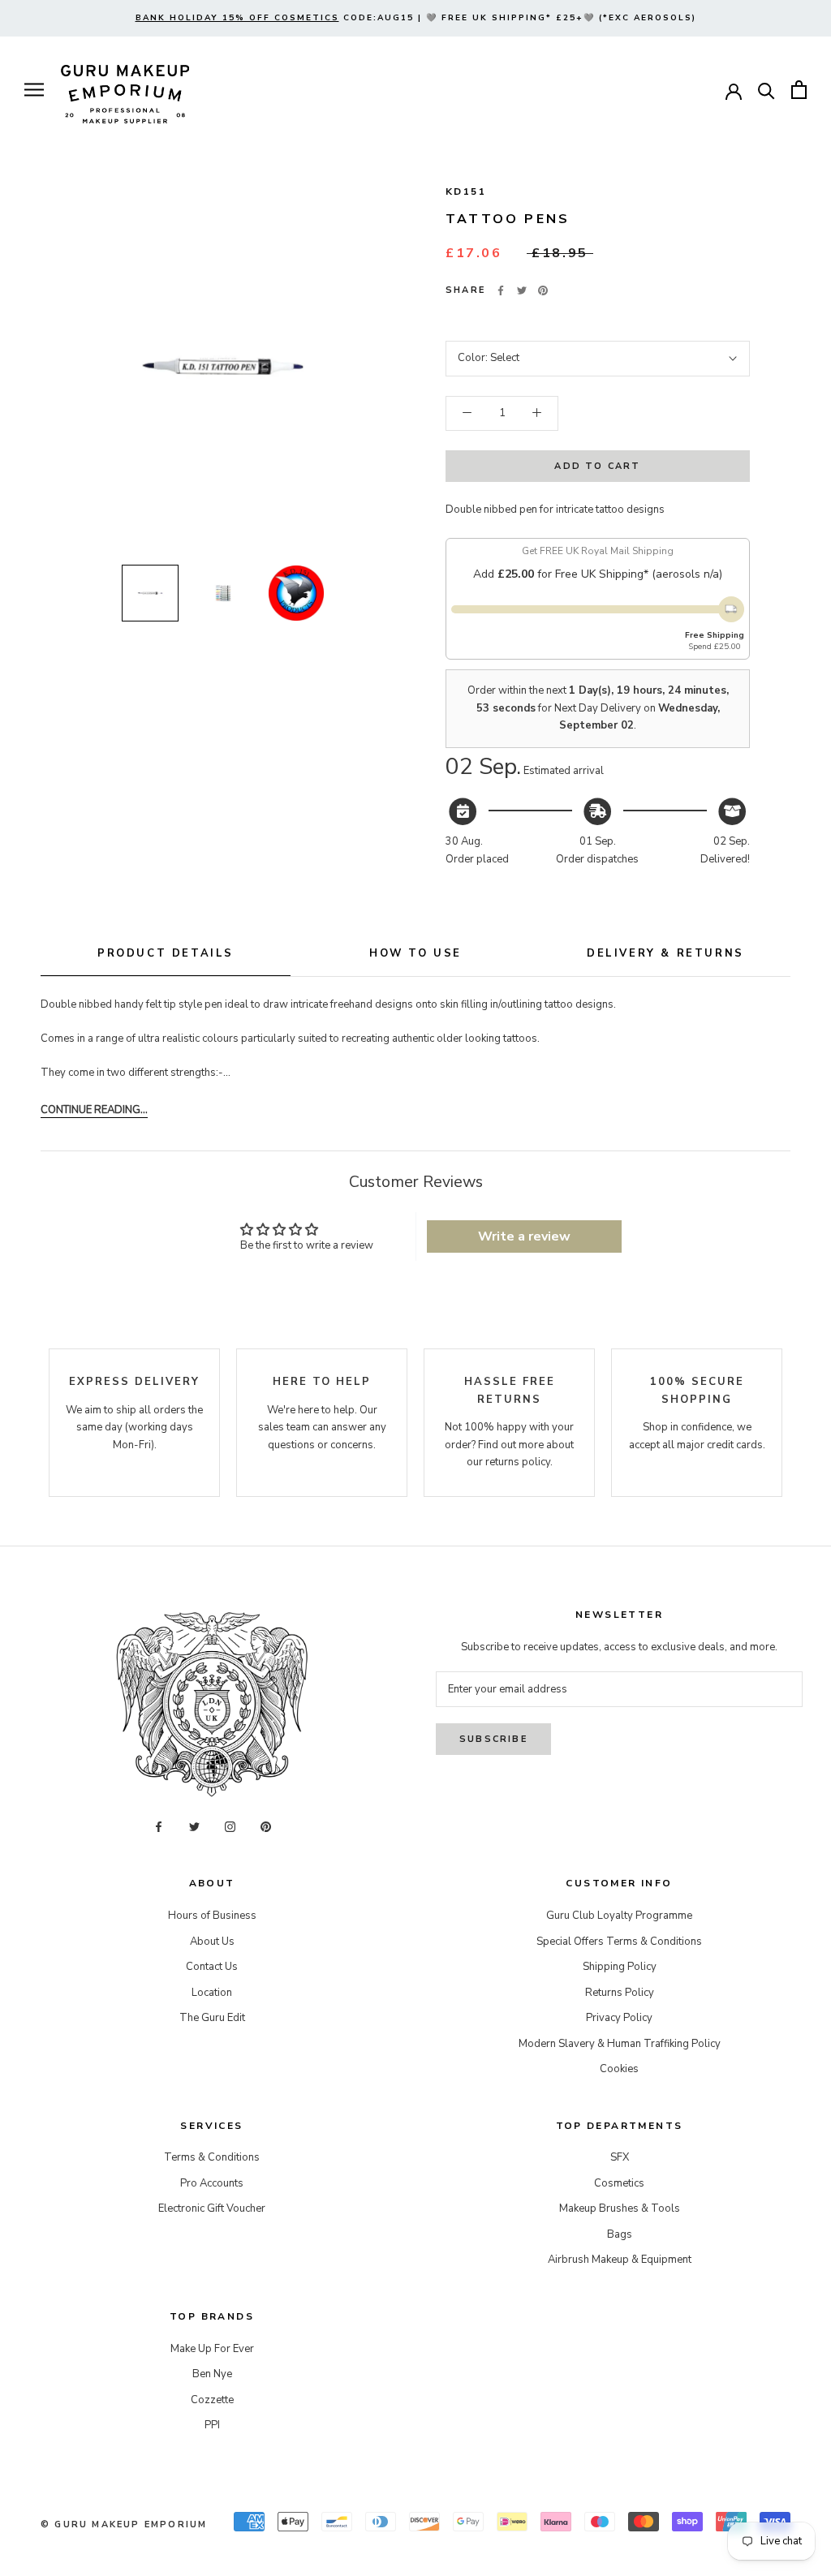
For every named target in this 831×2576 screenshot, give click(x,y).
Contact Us (212, 1967)
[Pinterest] (543, 290)
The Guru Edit (212, 2018)
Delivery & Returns (665, 953)
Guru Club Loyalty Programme (619, 1916)
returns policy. (519, 1462)
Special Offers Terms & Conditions (619, 1942)
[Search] (766, 90)
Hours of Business (212, 1916)
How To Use (415, 953)
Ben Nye (212, 2374)
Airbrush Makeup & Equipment (620, 2260)
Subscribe (493, 1739)
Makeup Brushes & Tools (620, 2208)
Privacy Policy (619, 2018)
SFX (620, 2157)
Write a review (524, 1236)
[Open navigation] (34, 90)
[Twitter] (522, 290)
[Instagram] (230, 1827)
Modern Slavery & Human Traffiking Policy (620, 2044)
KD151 (466, 191)
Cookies (619, 2069)
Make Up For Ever (212, 2349)
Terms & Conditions (212, 2157)
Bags (620, 2234)
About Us (212, 1942)
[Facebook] (501, 290)
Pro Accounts (212, 2183)
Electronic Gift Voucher (212, 2208)
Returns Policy (620, 1993)
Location (212, 1993)
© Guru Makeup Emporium (124, 2524)
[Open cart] (799, 90)
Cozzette (212, 2400)
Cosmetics (619, 2183)
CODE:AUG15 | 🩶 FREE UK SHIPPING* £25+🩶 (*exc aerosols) (416, 18)
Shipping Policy (620, 1967)
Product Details (166, 953)
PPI (212, 2425)
